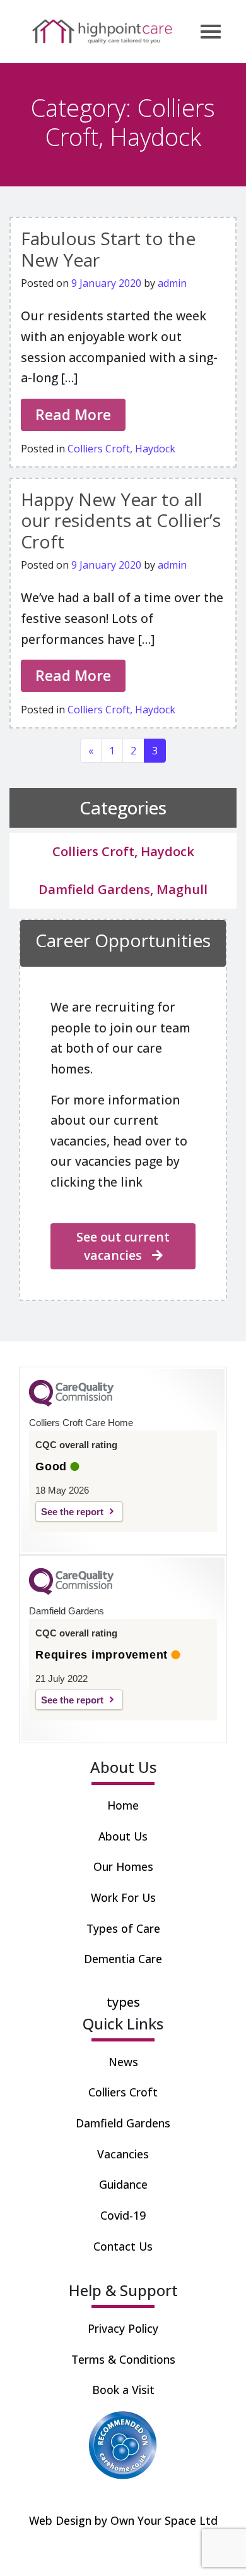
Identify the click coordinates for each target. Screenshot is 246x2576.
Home (123, 1805)
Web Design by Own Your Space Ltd (123, 2520)
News (123, 2062)
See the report (72, 1512)
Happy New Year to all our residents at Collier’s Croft (121, 520)
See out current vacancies (123, 1246)
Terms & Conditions (123, 2359)
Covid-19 (123, 2215)
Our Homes (123, 1866)
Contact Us (123, 2246)
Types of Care (123, 1928)
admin (172, 283)
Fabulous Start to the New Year (108, 249)
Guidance (123, 2184)
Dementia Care (123, 1959)
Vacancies (123, 2154)
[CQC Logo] (71, 1403)
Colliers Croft (123, 2092)
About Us (123, 1836)
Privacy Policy (123, 2328)
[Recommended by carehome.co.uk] (123, 2444)
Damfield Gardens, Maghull (123, 889)
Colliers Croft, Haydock (121, 449)
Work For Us (123, 1897)
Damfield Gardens (123, 2123)
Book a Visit (123, 2390)
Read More (73, 414)
